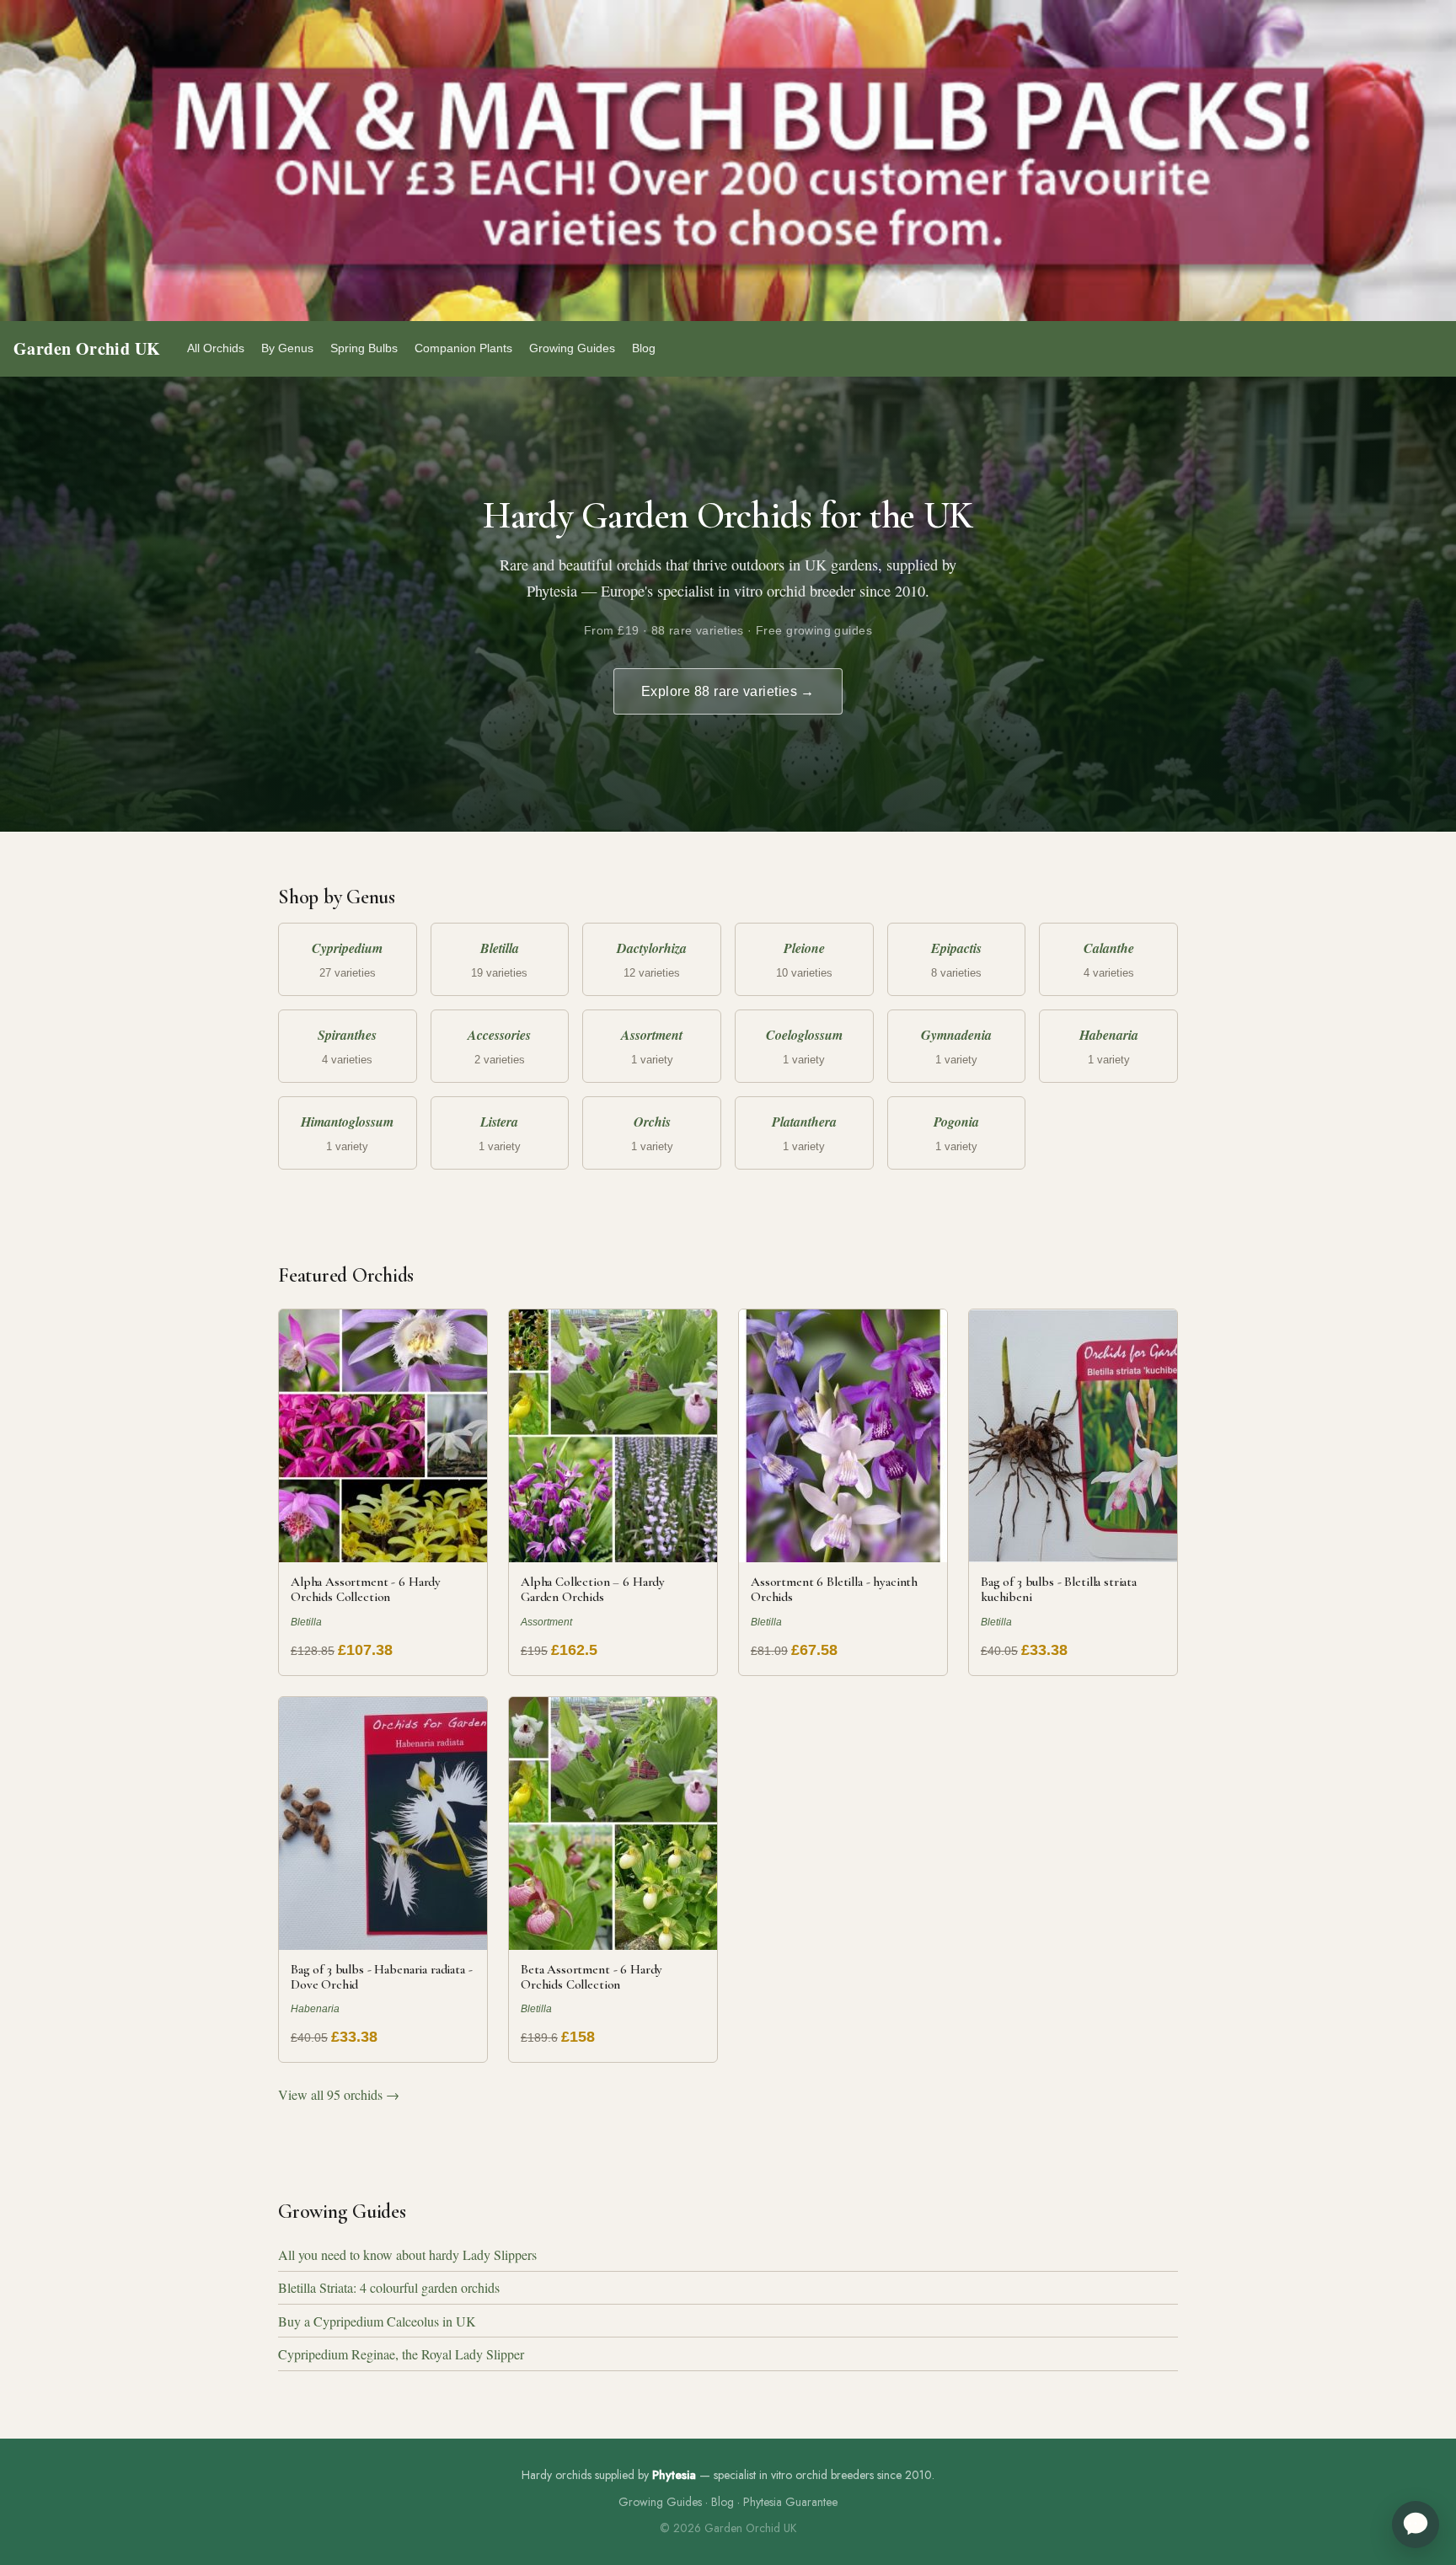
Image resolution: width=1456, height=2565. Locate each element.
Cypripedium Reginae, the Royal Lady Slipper (401, 2354)
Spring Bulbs (364, 348)
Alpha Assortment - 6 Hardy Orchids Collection (366, 1589)
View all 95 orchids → (339, 2094)
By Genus (287, 348)
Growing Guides (572, 348)
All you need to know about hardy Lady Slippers (407, 2254)
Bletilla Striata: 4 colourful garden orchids (389, 2287)
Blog (644, 348)
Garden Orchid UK (87, 348)
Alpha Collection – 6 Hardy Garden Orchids (593, 1589)
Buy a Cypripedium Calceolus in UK (377, 2321)
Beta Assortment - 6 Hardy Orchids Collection (591, 1977)
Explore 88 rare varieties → (728, 691)
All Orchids (216, 348)
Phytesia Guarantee (790, 2502)
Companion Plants (463, 348)
